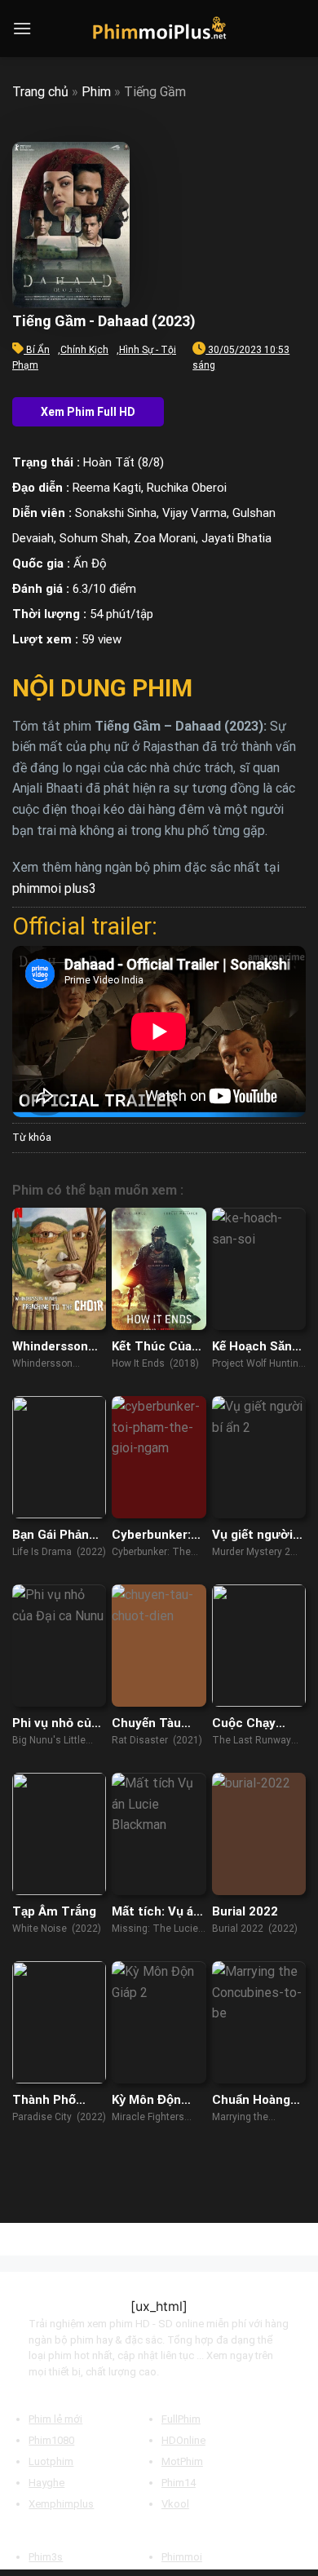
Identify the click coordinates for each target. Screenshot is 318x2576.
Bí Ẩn (38, 350)
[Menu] (22, 28)
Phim (96, 92)
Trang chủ (40, 92)
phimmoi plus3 (54, 888)
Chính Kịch (84, 350)
